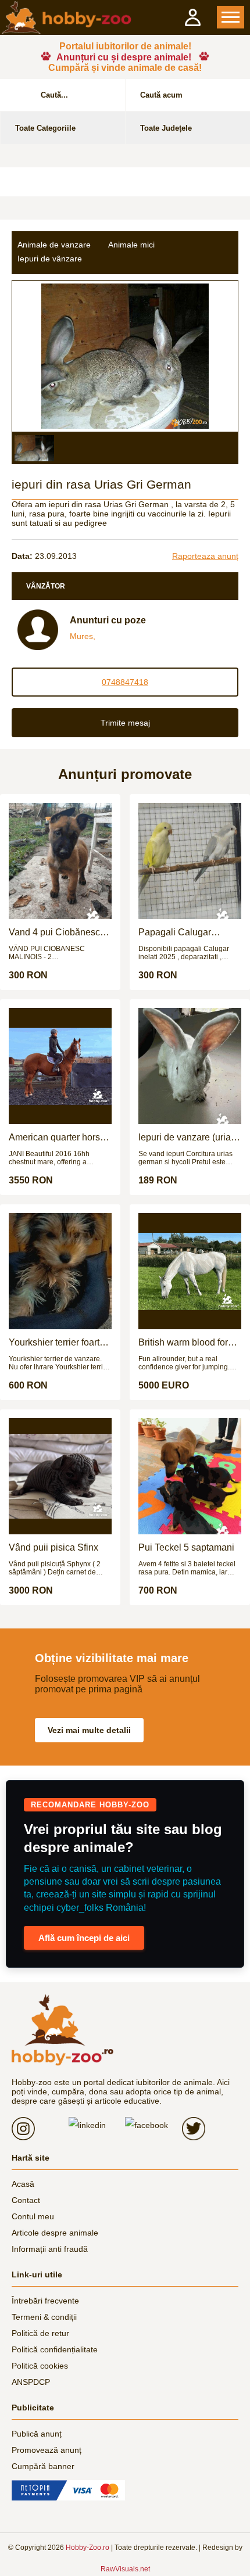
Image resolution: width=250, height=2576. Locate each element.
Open (231, 17)
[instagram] (40, 2129)
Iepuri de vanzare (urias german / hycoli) (187, 1138)
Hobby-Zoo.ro (87, 2548)
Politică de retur (40, 2333)
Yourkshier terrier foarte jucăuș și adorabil (57, 1343)
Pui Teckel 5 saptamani (186, 1547)
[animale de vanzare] (63, 2030)
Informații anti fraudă (50, 2249)
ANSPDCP (31, 2382)
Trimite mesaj (125, 723)
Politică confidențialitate (55, 2349)
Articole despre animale (55, 2233)
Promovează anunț (47, 2450)
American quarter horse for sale (57, 1138)
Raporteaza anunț (205, 556)
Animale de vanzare (54, 245)
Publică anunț (37, 2434)
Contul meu (33, 2216)
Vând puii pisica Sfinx (53, 1547)
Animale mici (131, 245)
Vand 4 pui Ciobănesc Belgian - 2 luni (54, 932)
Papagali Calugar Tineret (175, 932)
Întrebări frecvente (45, 2301)
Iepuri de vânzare (50, 259)
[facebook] (153, 2125)
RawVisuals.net (125, 2569)
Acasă (23, 2184)
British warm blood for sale (183, 1343)
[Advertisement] (125, 182)
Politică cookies (40, 2366)
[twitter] (210, 2129)
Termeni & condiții (44, 2317)
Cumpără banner (43, 2466)
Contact (26, 2200)
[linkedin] (97, 2125)
